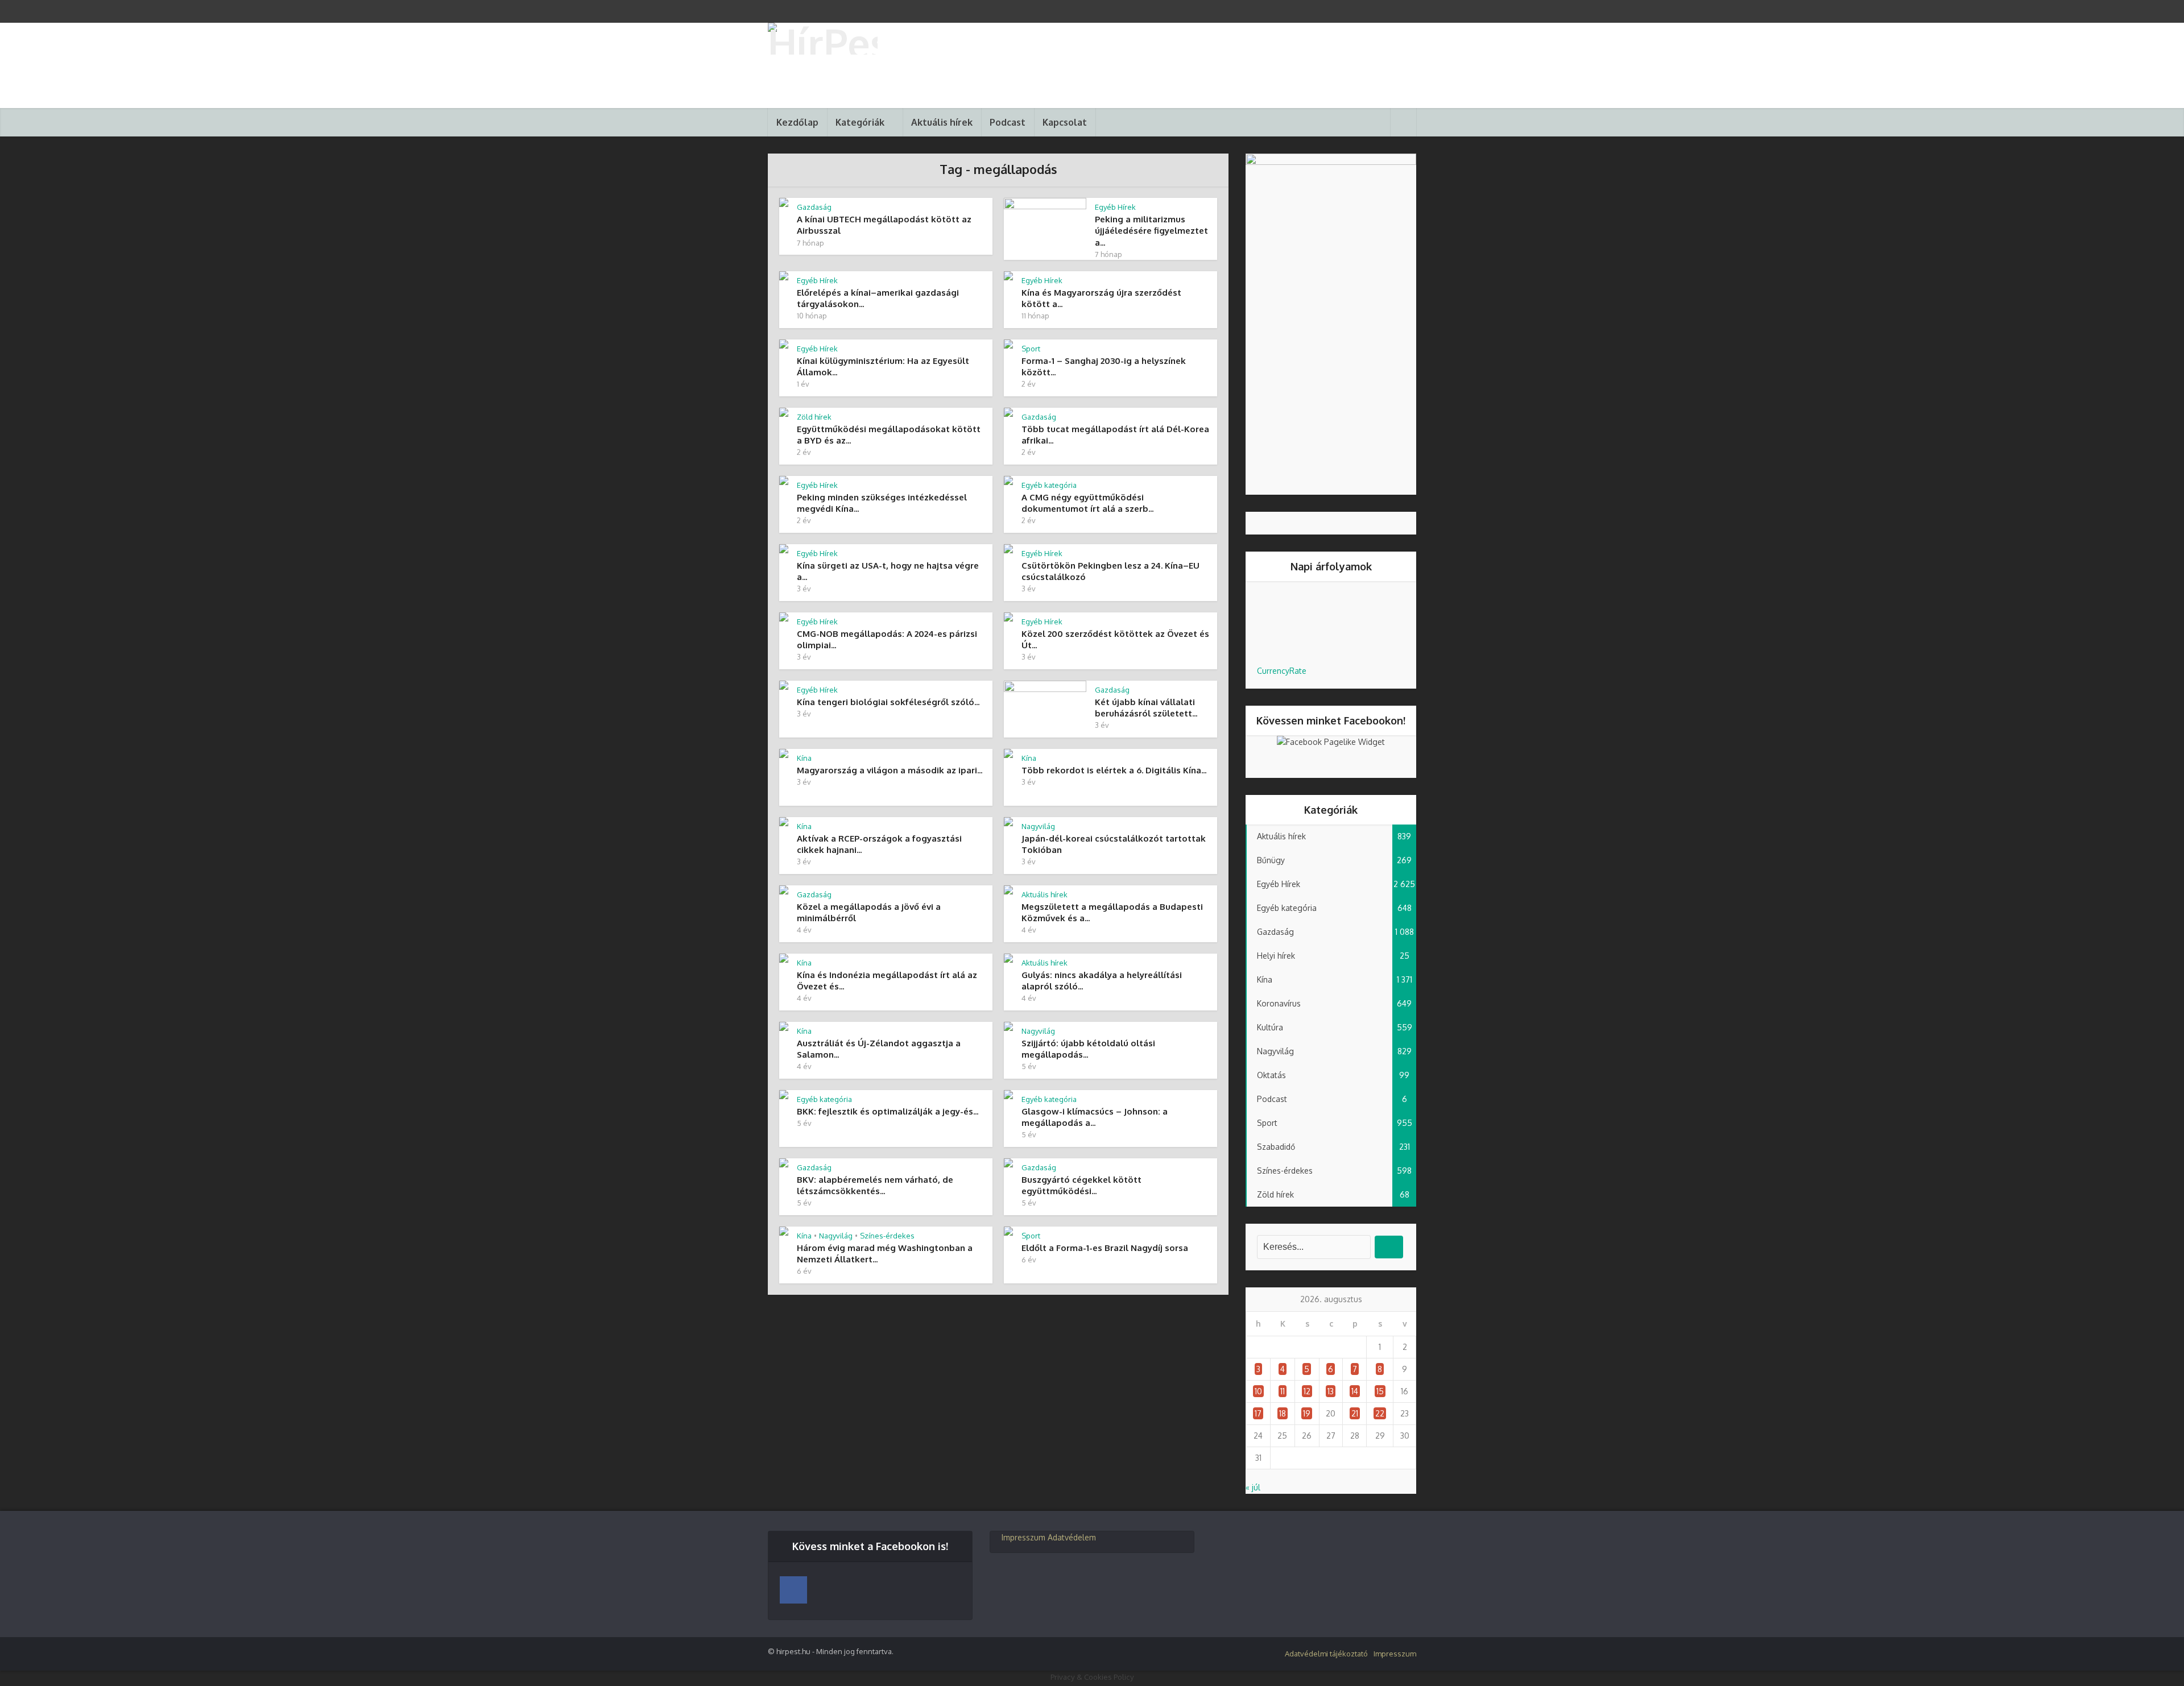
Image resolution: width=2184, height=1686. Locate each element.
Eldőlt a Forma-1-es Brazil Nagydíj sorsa (1105, 1248)
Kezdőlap (797, 122)
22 (1380, 1413)
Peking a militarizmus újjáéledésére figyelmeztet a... (1151, 231)
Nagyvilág (1038, 826)
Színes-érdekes (887, 1236)
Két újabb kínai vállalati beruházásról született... (1146, 708)
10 (1258, 1391)
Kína (804, 758)
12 (1307, 1391)
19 (1307, 1413)
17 (1258, 1413)
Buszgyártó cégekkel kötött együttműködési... (1081, 1185)
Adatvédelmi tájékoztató (1326, 1654)
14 (1355, 1391)
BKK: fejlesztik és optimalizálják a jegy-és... (888, 1111)
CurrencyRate (1282, 671)
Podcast (1008, 122)
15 (1380, 1391)
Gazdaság (814, 207)
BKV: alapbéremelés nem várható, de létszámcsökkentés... (875, 1185)
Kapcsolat (1065, 122)
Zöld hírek (814, 417)
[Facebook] (793, 1590)
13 (1331, 1391)
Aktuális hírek (942, 122)
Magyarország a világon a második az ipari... (890, 770)
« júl (1253, 1487)
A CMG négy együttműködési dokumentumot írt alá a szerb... (1087, 503)
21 (1355, 1413)
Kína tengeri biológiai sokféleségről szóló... (888, 702)
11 (1283, 1391)
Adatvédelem (1072, 1537)
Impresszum (1023, 1537)
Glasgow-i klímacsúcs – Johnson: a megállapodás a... (1095, 1117)
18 (1283, 1413)
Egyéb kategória (1049, 485)
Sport (1031, 349)
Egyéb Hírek (1115, 207)
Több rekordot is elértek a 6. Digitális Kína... (1114, 770)
